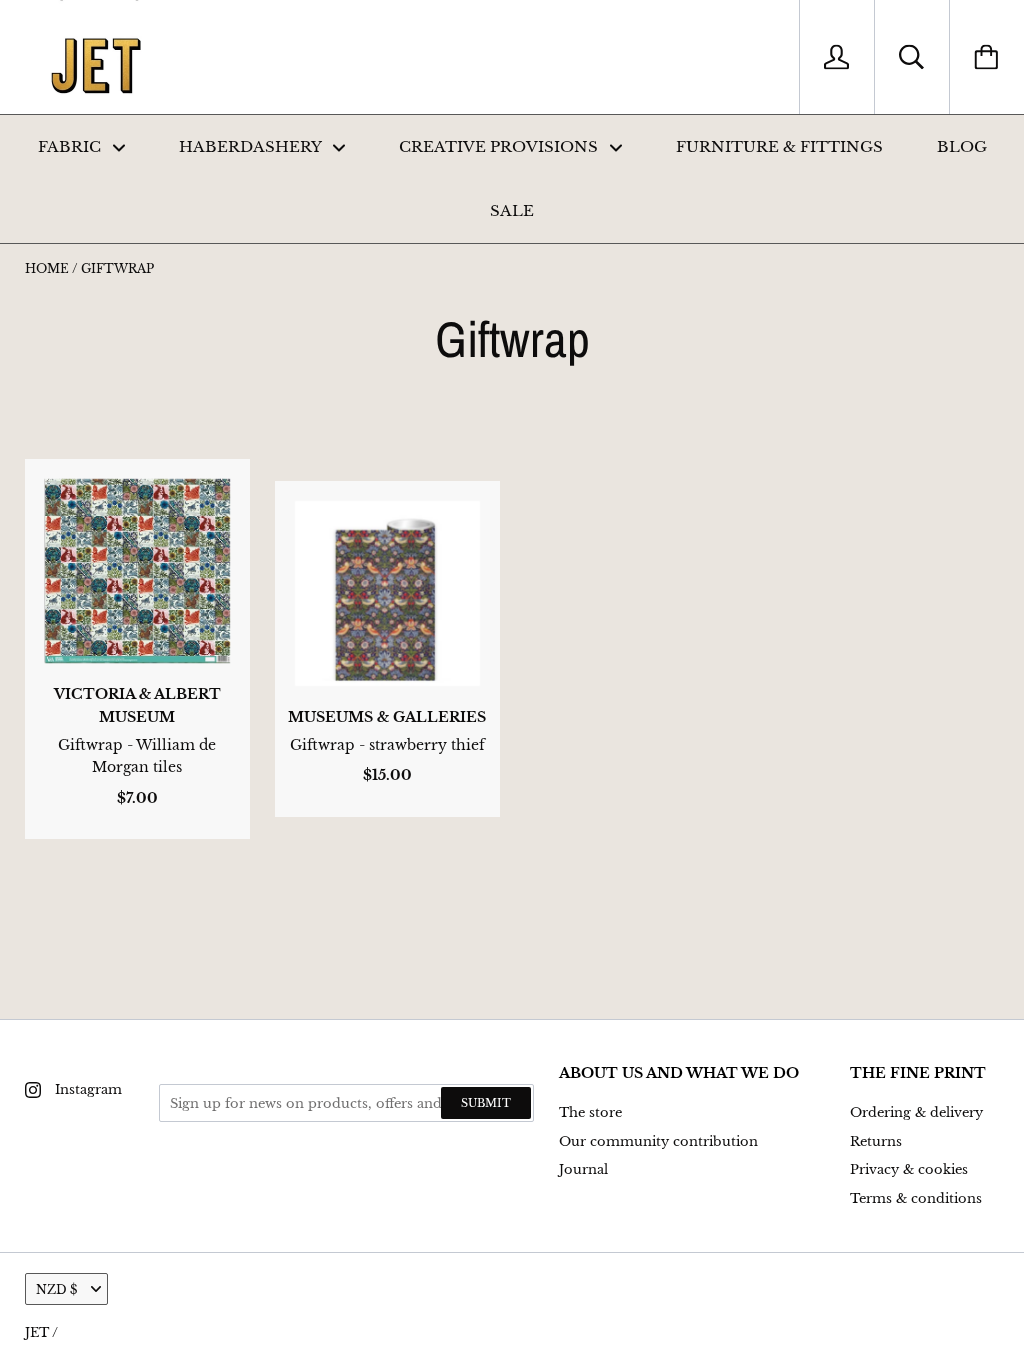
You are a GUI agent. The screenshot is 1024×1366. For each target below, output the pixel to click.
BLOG (962, 146)
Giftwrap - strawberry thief (387, 745)
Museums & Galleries (387, 717)
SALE (512, 210)
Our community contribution (658, 1141)
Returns (876, 1141)
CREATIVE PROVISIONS (500, 146)
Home (47, 268)
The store (590, 1112)
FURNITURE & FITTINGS (779, 146)
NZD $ (56, 1289)
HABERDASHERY (252, 146)
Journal (583, 1169)
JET (37, 1332)
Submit (486, 1103)
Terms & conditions (916, 1198)
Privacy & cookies (909, 1169)
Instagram (88, 1089)
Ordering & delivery (916, 1112)
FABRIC (71, 146)
